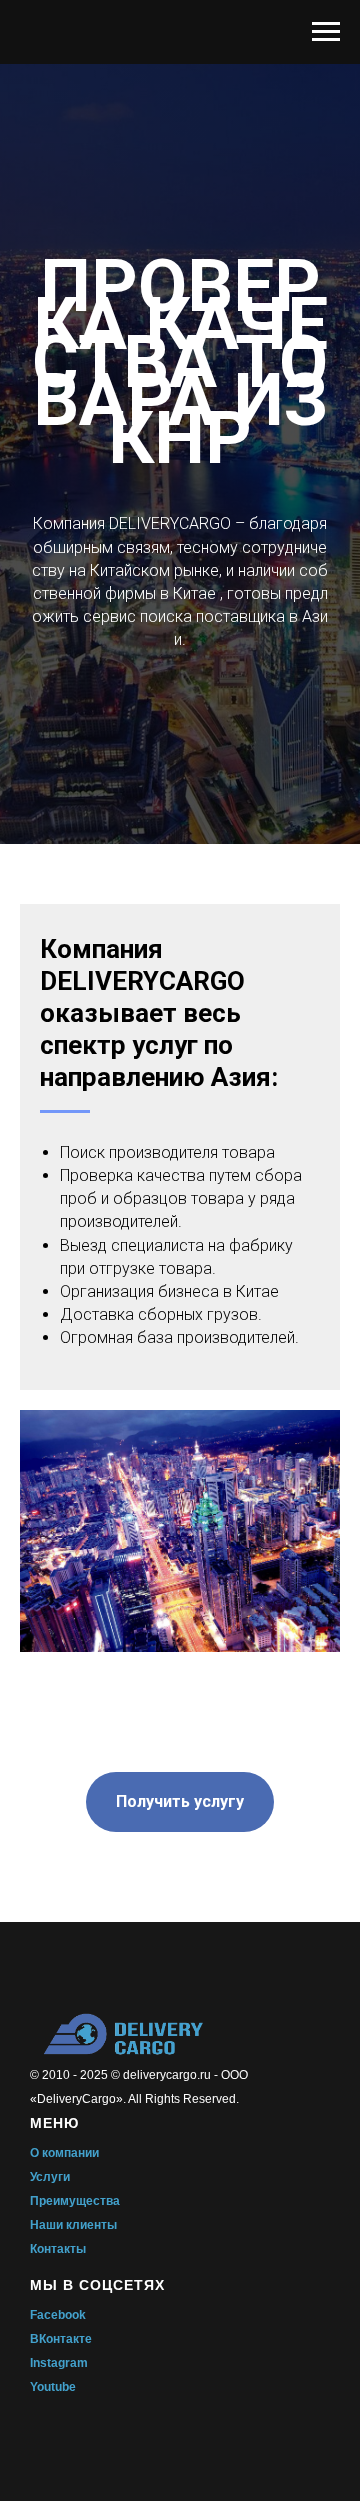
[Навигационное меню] (326, 32)
